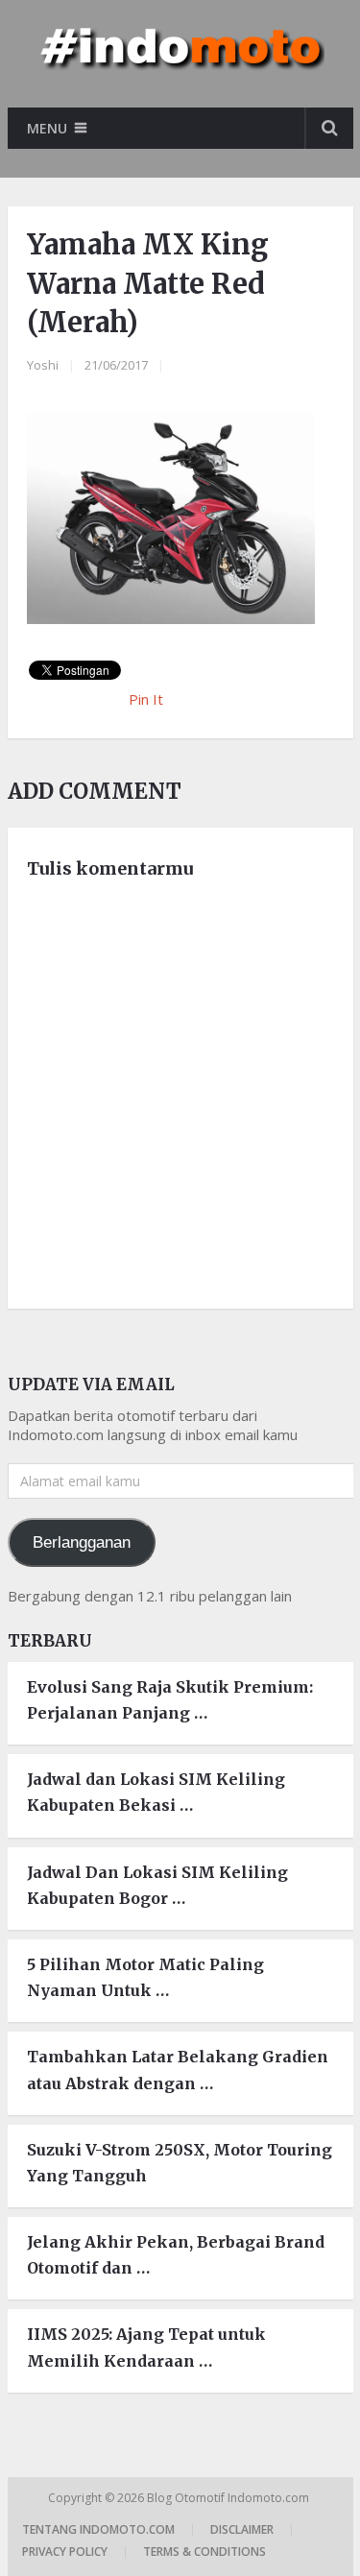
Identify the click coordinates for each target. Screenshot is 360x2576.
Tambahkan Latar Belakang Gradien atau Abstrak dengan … (178, 2070)
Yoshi (43, 365)
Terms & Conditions (204, 2552)
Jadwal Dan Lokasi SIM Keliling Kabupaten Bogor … (157, 1885)
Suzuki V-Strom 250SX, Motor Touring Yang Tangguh (180, 2163)
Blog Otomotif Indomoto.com (229, 2498)
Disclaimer (242, 2529)
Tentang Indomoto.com (98, 2529)
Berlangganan (82, 1542)
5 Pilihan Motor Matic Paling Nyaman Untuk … (145, 1977)
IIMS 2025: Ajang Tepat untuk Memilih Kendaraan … (146, 2347)
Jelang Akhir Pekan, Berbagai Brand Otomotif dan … (176, 2255)
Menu (47, 128)
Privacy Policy (65, 2552)
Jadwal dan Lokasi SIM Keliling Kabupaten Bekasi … (156, 1792)
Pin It (146, 699)
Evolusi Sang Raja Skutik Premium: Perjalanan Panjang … (170, 1700)
